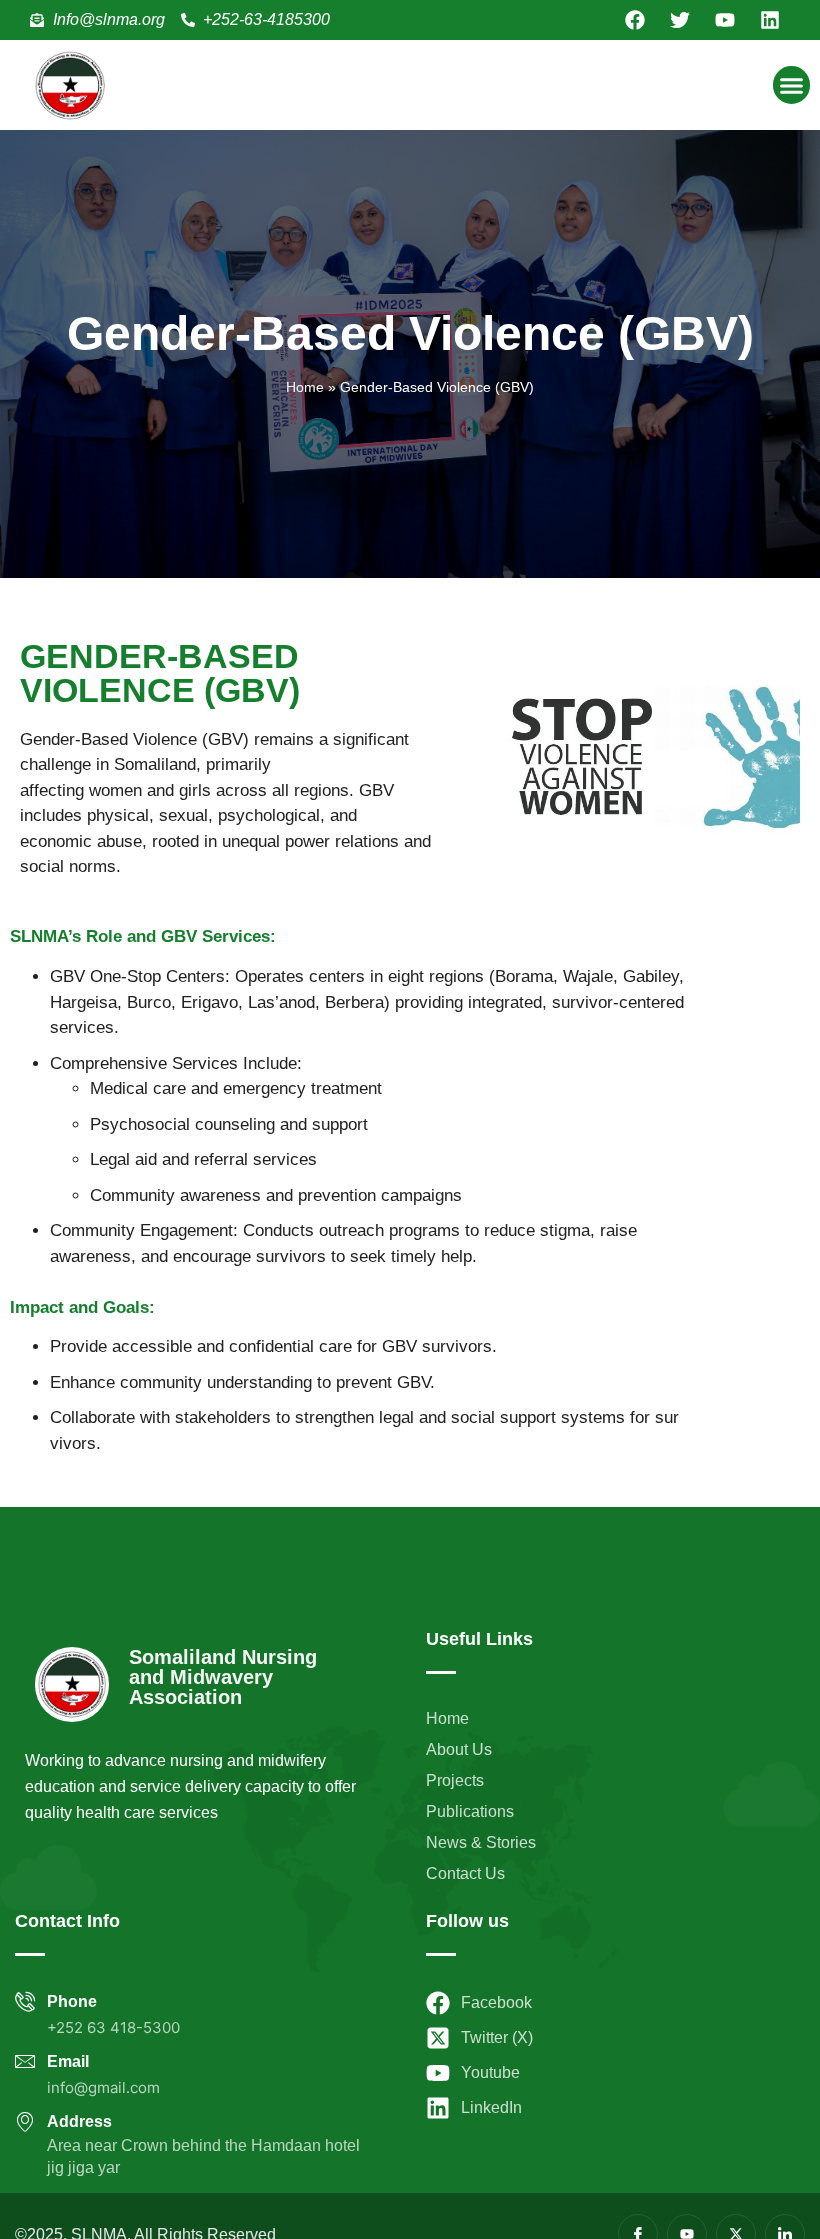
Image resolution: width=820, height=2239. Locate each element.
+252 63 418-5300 (113, 2027)
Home (305, 387)
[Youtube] (725, 20)
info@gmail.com (103, 2087)
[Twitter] (680, 20)
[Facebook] (635, 20)
